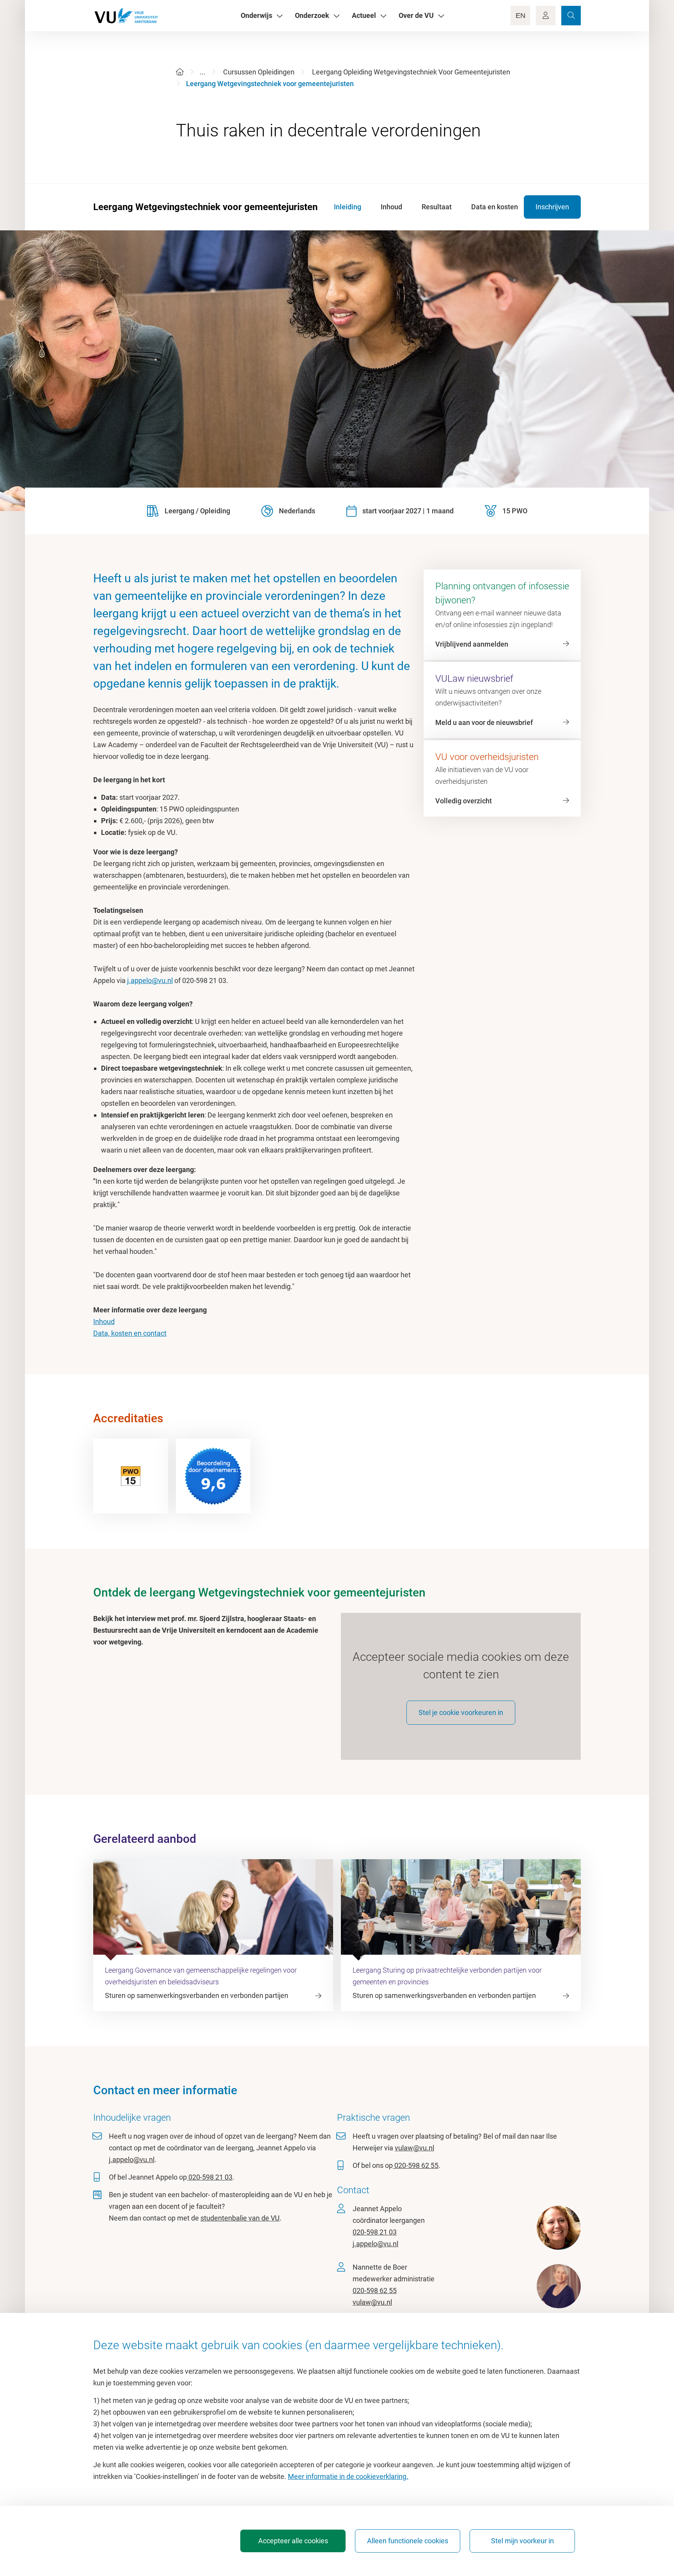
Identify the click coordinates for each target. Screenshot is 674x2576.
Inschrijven (552, 207)
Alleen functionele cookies (408, 2541)
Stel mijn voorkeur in (522, 2541)
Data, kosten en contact (130, 1333)
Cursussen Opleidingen (259, 72)
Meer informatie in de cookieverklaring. (348, 2476)
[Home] (180, 72)
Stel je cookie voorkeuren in (461, 1712)
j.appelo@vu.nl (150, 980)
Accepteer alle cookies (293, 2541)
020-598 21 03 (210, 2177)
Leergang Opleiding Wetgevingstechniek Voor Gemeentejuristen (411, 72)
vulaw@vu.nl (414, 2148)
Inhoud (104, 1322)
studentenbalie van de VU (240, 2218)
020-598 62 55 (416, 2165)
